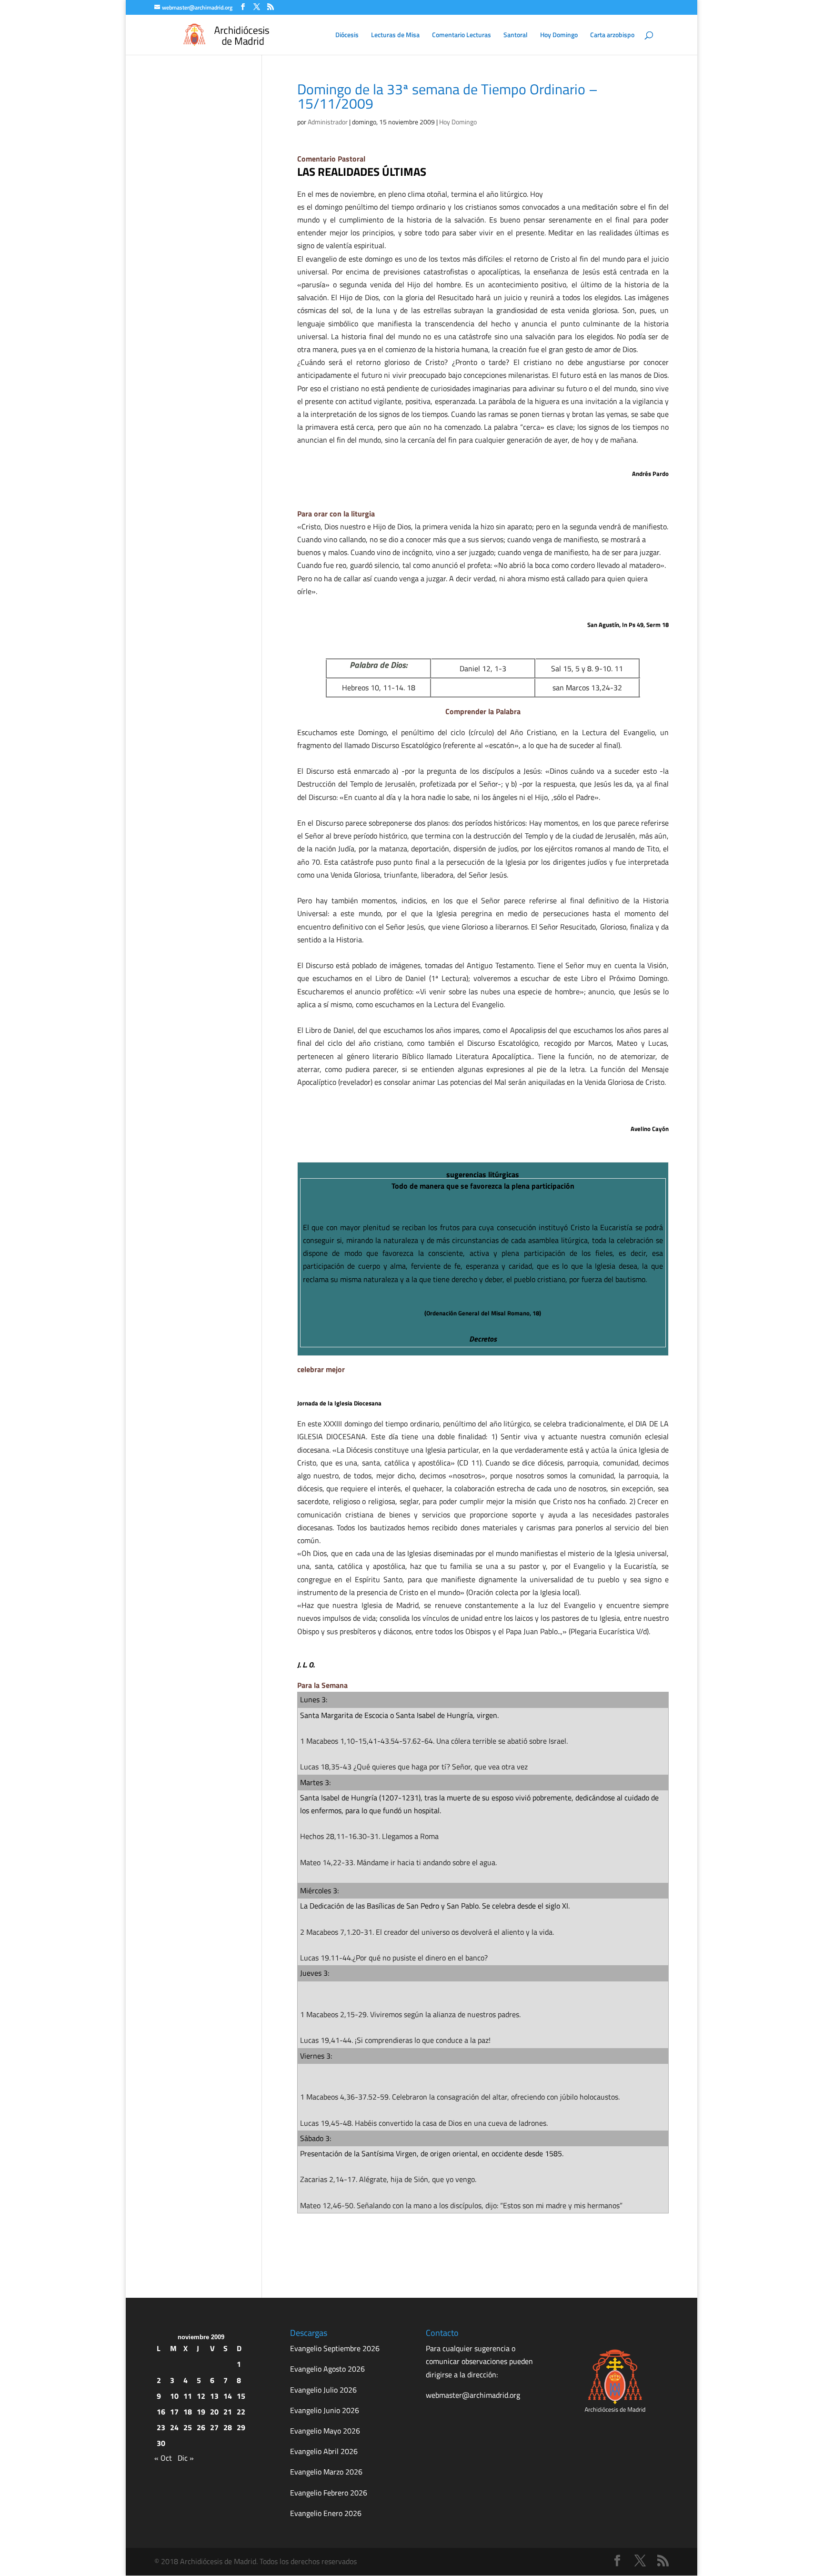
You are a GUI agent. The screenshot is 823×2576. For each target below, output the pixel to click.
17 (174, 2412)
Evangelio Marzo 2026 (326, 2472)
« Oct (163, 2458)
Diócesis (347, 35)
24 (174, 2427)
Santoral (516, 35)
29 (241, 2427)
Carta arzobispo (612, 35)
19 (201, 2412)
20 (214, 2412)
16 (161, 2412)
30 (161, 2443)
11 (188, 2396)
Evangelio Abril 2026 (324, 2451)
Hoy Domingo (559, 35)
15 (241, 2396)
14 (228, 2396)
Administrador (328, 122)
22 (241, 2412)
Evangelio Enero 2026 (326, 2513)
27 (214, 2427)
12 (201, 2396)
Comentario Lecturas (462, 35)
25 (188, 2427)
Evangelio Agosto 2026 (327, 2369)
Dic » (186, 2458)
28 (228, 2427)
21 (228, 2412)
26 (201, 2427)
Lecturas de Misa (395, 35)
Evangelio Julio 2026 (323, 2390)
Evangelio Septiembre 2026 (335, 2348)
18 (188, 2412)
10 (174, 2396)
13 (214, 2396)
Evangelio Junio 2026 (325, 2410)
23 (161, 2427)
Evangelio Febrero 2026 (329, 2493)
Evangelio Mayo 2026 (325, 2431)
